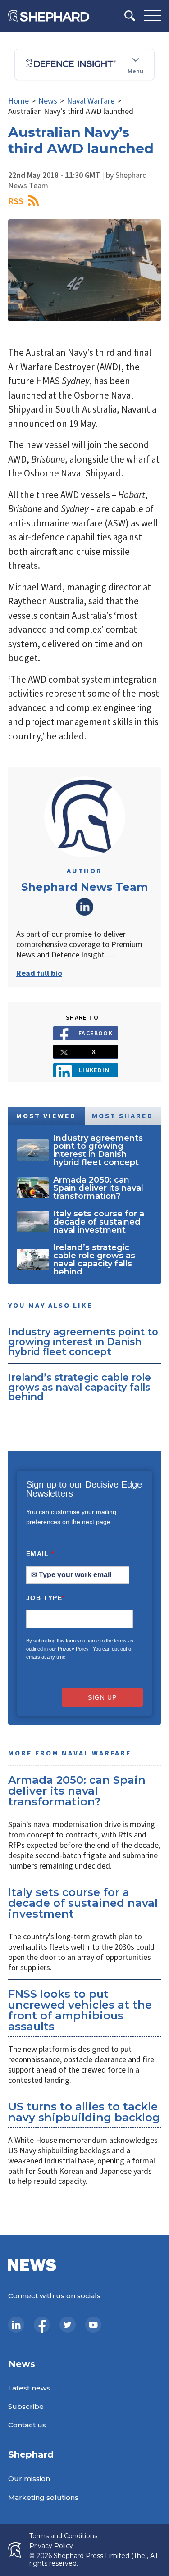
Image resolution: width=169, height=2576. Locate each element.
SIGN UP (102, 1697)
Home (18, 101)
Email (40, 1554)
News (48, 101)
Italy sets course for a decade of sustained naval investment (83, 1903)
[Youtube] (93, 2325)
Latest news (29, 2388)
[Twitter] (68, 2325)
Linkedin (94, 1070)
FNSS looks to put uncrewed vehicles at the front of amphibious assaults (80, 2010)
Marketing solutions (43, 2497)
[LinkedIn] (16, 2325)
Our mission (29, 2478)
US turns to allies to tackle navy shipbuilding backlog (84, 2112)
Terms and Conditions (63, 2536)
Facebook (96, 1033)
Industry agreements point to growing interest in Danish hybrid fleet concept (83, 1341)
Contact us (27, 2425)
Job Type (46, 1598)
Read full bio (39, 973)
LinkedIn (85, 907)
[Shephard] (49, 16)
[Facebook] (42, 2325)
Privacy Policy (73, 1649)
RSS (16, 201)
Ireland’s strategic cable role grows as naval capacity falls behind (80, 1387)
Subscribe (26, 2406)
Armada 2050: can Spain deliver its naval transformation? (77, 1791)
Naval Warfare (91, 101)
